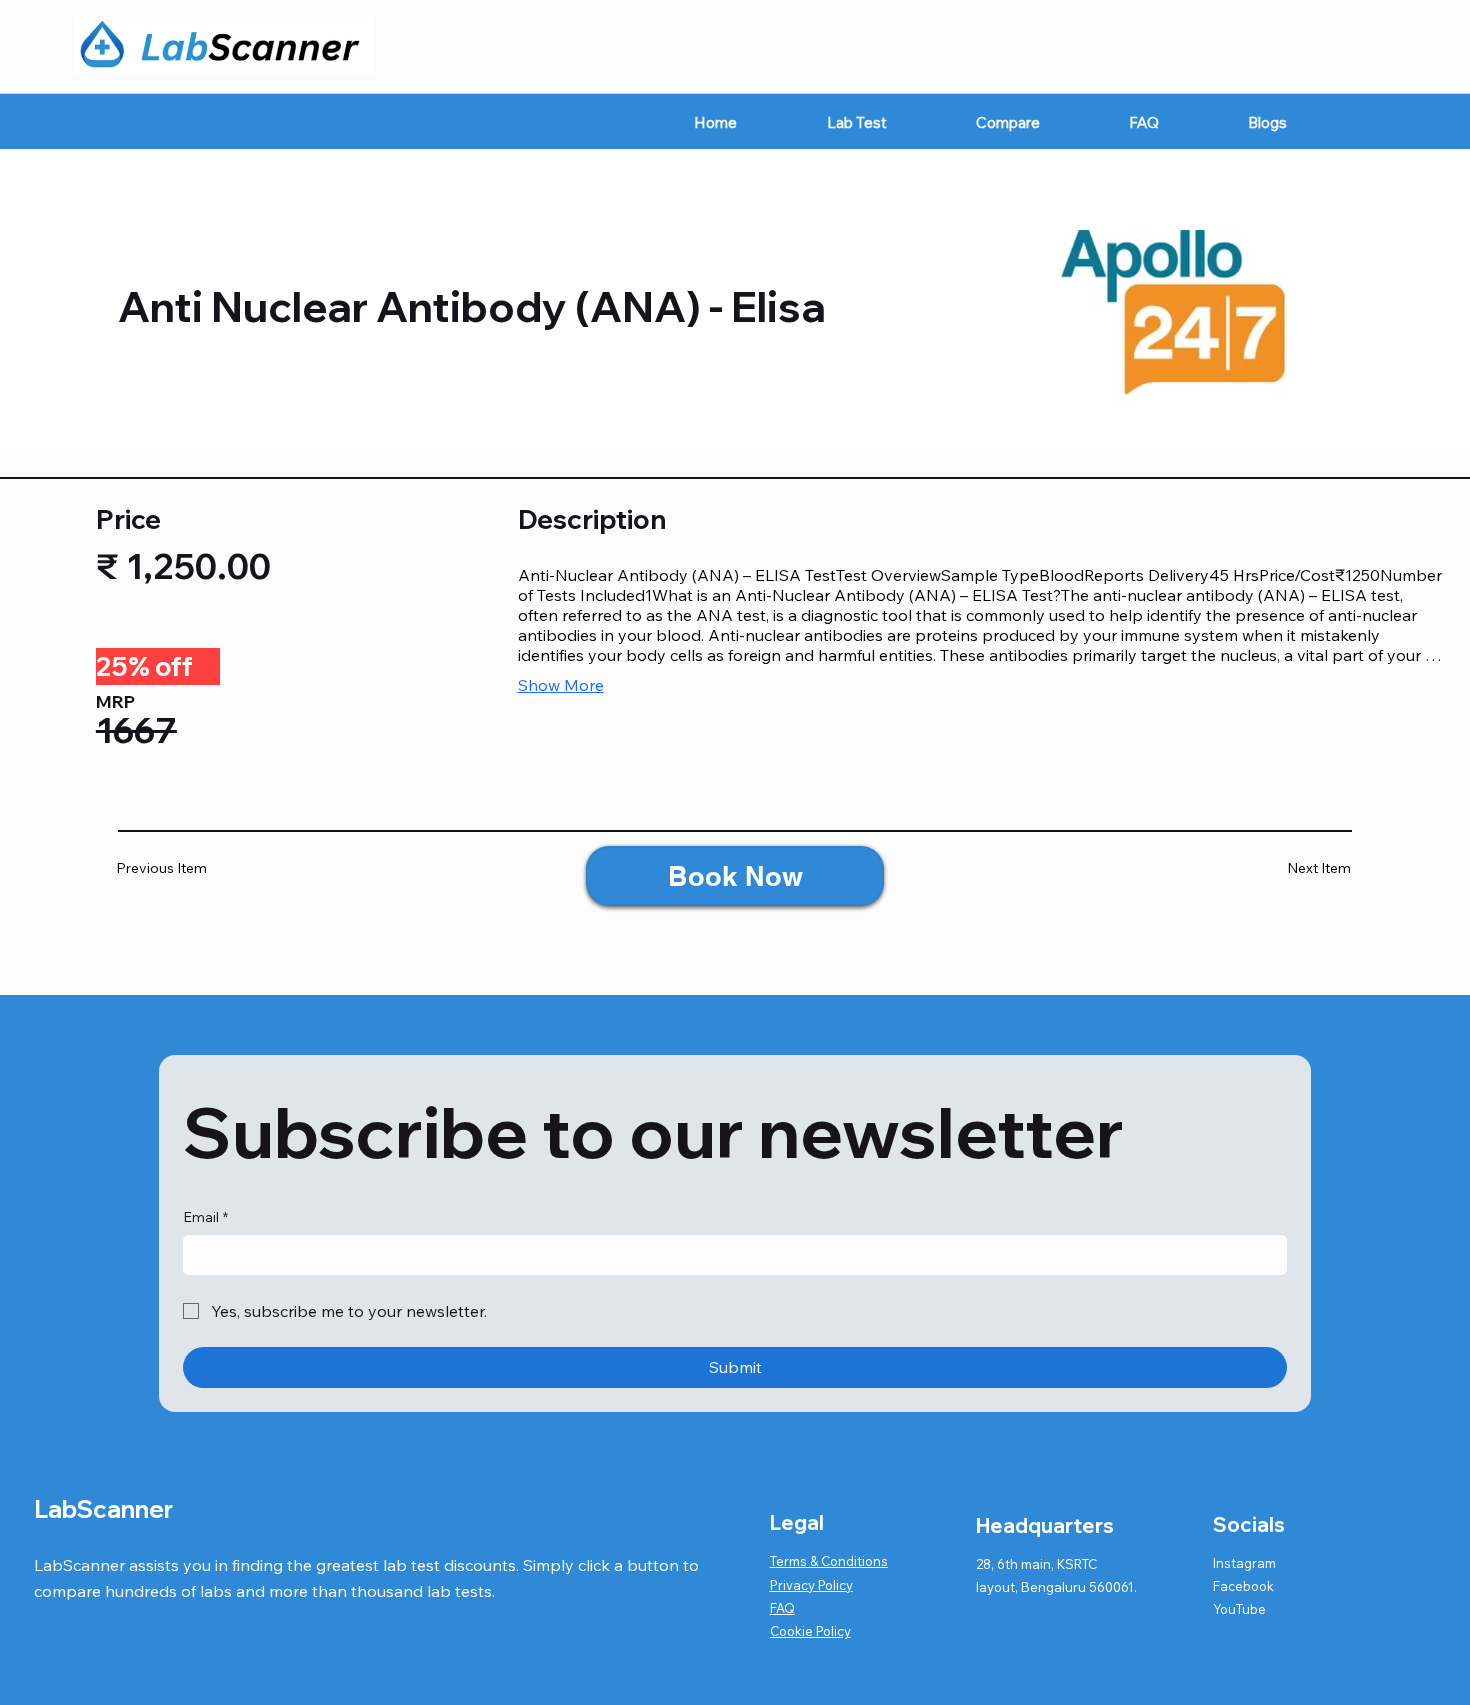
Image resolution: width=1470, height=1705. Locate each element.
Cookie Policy (810, 1631)
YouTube (1239, 1609)
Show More (561, 685)
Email (205, 1217)
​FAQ (782, 1608)
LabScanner (103, 1509)
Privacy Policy (811, 1585)
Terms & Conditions (829, 1561)
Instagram (1244, 1563)
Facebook (1243, 1586)
